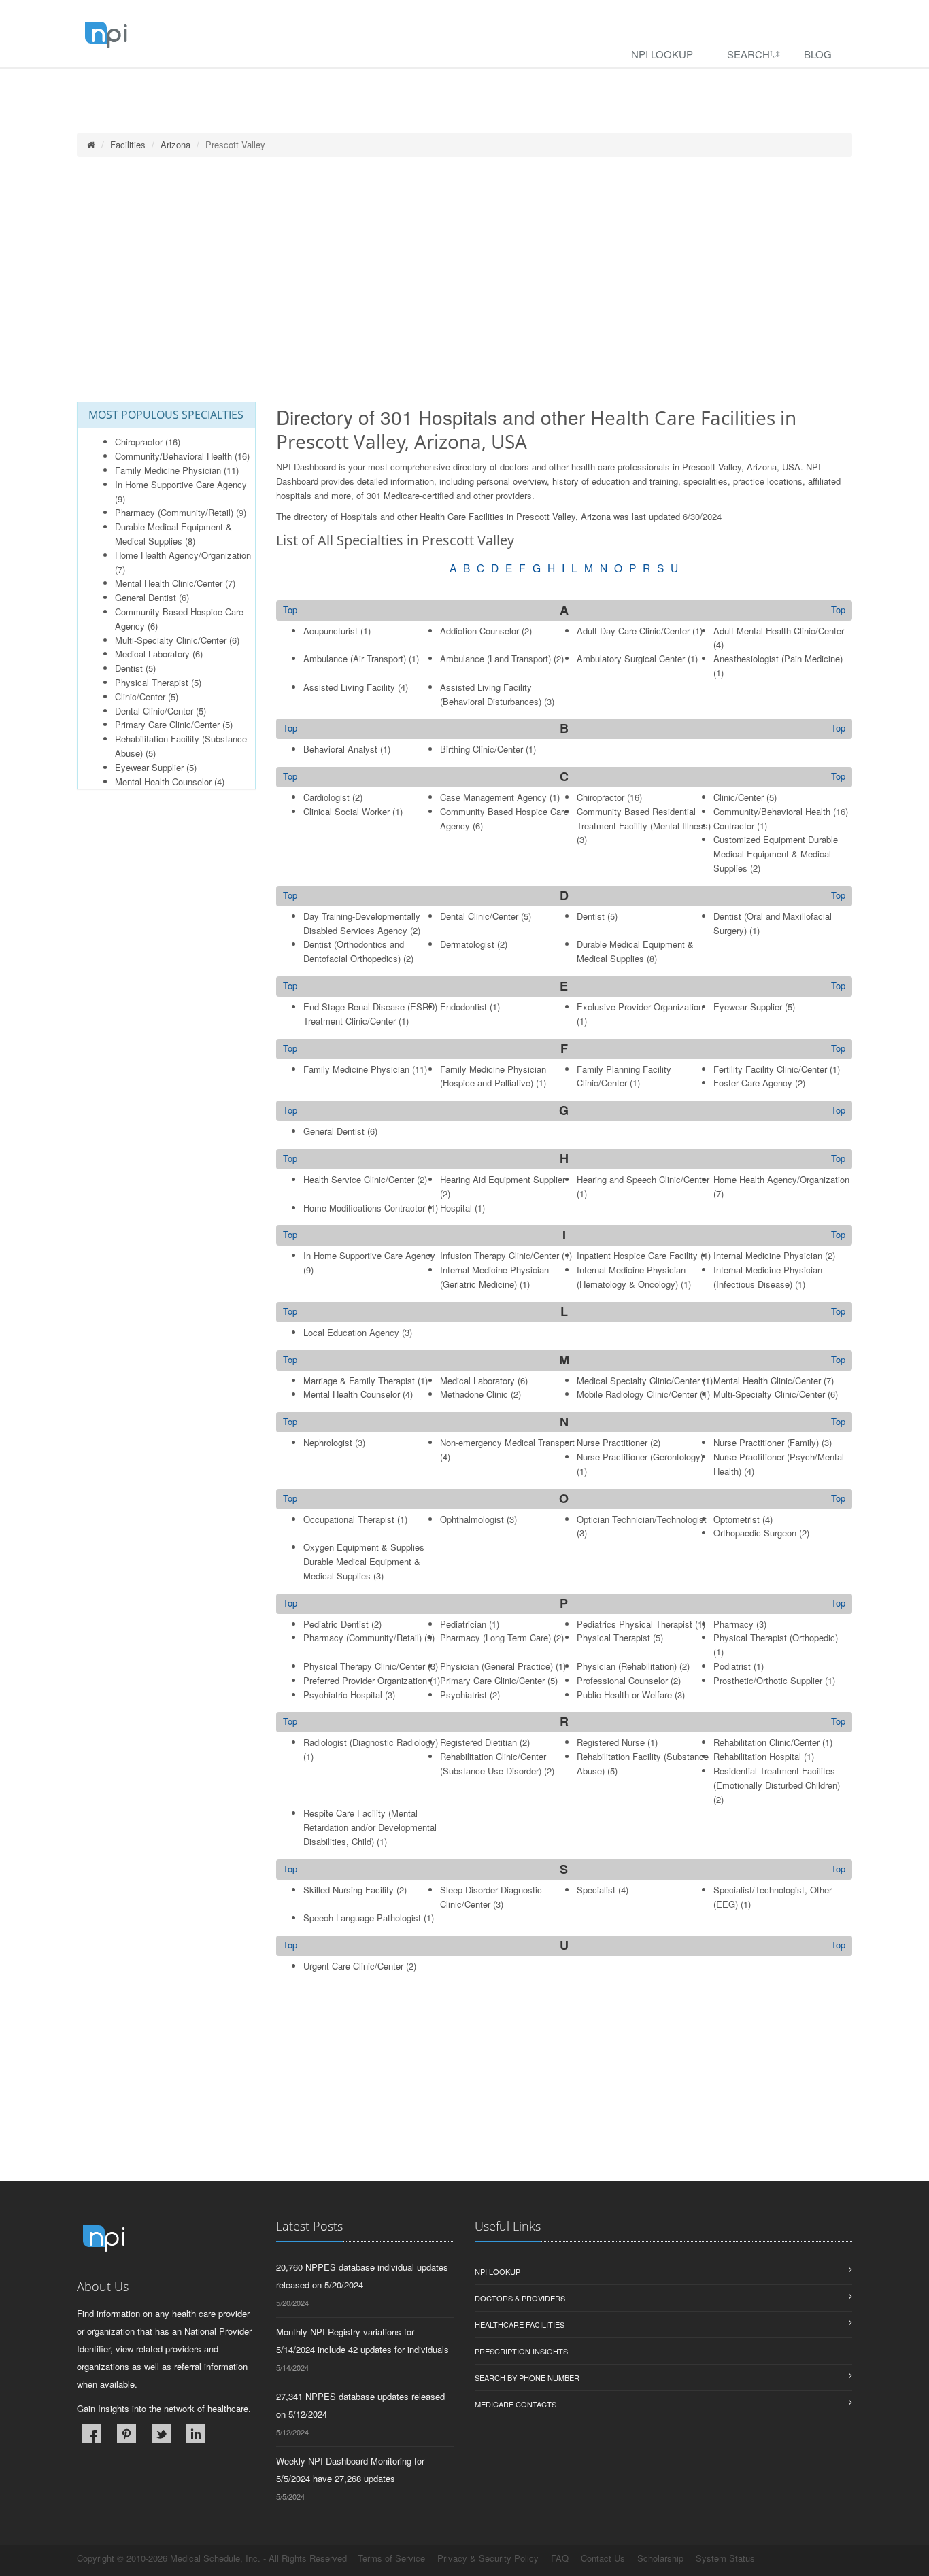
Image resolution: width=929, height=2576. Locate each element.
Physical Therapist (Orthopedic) (776, 1637)
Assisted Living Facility (349, 687)
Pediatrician (463, 1624)
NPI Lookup (662, 54)
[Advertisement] (464, 279)
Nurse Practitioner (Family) (766, 1442)
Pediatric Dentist (336, 1624)
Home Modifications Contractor (364, 1208)
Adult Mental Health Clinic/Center (779, 631)
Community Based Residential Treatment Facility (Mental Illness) (644, 819)
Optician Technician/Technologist (642, 1519)
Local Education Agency (351, 1332)
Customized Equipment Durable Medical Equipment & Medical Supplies (776, 854)
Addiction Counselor (479, 631)
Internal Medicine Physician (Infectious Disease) (768, 1277)
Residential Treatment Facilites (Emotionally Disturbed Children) (777, 1778)
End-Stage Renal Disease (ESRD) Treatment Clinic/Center (370, 1014)
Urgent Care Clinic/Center (353, 1966)
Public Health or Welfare (624, 1695)
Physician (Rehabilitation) (627, 1666)
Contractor (734, 826)
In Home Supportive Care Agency (181, 484)
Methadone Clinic (474, 1394)
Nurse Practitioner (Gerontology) (640, 1457)
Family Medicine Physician (168, 470)
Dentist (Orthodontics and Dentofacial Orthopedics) (354, 951)
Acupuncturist (331, 631)
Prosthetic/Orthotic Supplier (768, 1680)
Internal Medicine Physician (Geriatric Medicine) (494, 1277)
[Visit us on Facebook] (92, 2434)
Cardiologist (326, 797)
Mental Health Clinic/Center (169, 583)
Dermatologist (467, 944)
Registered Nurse (611, 1742)
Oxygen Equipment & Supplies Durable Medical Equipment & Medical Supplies (364, 1561)
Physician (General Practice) (496, 1666)
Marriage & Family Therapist (359, 1380)
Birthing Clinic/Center (482, 749)
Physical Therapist (152, 682)
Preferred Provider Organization (365, 1680)
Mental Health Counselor (163, 782)
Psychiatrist (463, 1695)
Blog (818, 54)
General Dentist (146, 597)
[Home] (91, 144)
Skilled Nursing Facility (349, 1890)
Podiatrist (732, 1666)
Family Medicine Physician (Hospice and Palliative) (493, 1076)
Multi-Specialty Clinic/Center (171, 640)
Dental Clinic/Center (154, 711)
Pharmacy (733, 1624)
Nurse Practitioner (612, 1442)
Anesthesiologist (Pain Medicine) (778, 658)
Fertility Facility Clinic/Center (770, 1069)
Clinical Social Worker (347, 811)
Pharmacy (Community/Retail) (174, 512)
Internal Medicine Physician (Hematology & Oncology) (631, 1277)
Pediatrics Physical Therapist (635, 1624)
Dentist (129, 668)
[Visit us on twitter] (161, 2434)
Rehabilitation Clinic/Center (766, 1742)
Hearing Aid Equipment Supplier (503, 1179)
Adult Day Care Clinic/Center (633, 631)
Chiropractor (139, 442)
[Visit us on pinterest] (126, 2434)
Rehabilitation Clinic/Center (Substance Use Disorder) (493, 1764)
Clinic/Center (140, 697)
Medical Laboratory (152, 654)
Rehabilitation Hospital (757, 1756)
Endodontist (463, 1007)
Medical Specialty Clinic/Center (638, 1380)
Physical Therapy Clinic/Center (364, 1666)
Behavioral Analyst (340, 749)
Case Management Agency (493, 797)
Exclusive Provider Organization (640, 1007)
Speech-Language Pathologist (362, 1918)
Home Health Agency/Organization (183, 555)
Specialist (596, 1890)
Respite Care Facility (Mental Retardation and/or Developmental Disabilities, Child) (370, 1827)
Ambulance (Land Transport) (495, 658)
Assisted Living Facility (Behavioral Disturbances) (491, 694)
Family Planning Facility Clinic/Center (624, 1076)
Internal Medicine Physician (768, 1255)
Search (748, 54)
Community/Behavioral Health (173, 456)
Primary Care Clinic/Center (167, 724)
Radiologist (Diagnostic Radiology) (371, 1742)
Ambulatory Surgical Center (631, 658)
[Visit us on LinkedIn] (196, 2434)
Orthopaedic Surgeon (755, 1533)
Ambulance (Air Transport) (355, 658)
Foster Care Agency (753, 1083)
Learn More (293, 86)
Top (838, 610)
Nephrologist (328, 1442)
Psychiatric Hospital (343, 1695)
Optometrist (737, 1519)
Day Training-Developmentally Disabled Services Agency (362, 923)
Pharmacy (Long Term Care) (495, 1637)
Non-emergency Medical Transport (507, 1442)
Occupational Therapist (349, 1519)
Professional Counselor (622, 1680)
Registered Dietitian (478, 1742)
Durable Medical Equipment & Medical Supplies (173, 534)
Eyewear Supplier (149, 767)
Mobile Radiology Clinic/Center (637, 1394)
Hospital (456, 1208)
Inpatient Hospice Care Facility (637, 1255)
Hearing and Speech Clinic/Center (643, 1179)
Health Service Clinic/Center (359, 1179)
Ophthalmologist (472, 1519)
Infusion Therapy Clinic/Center (500, 1255)
